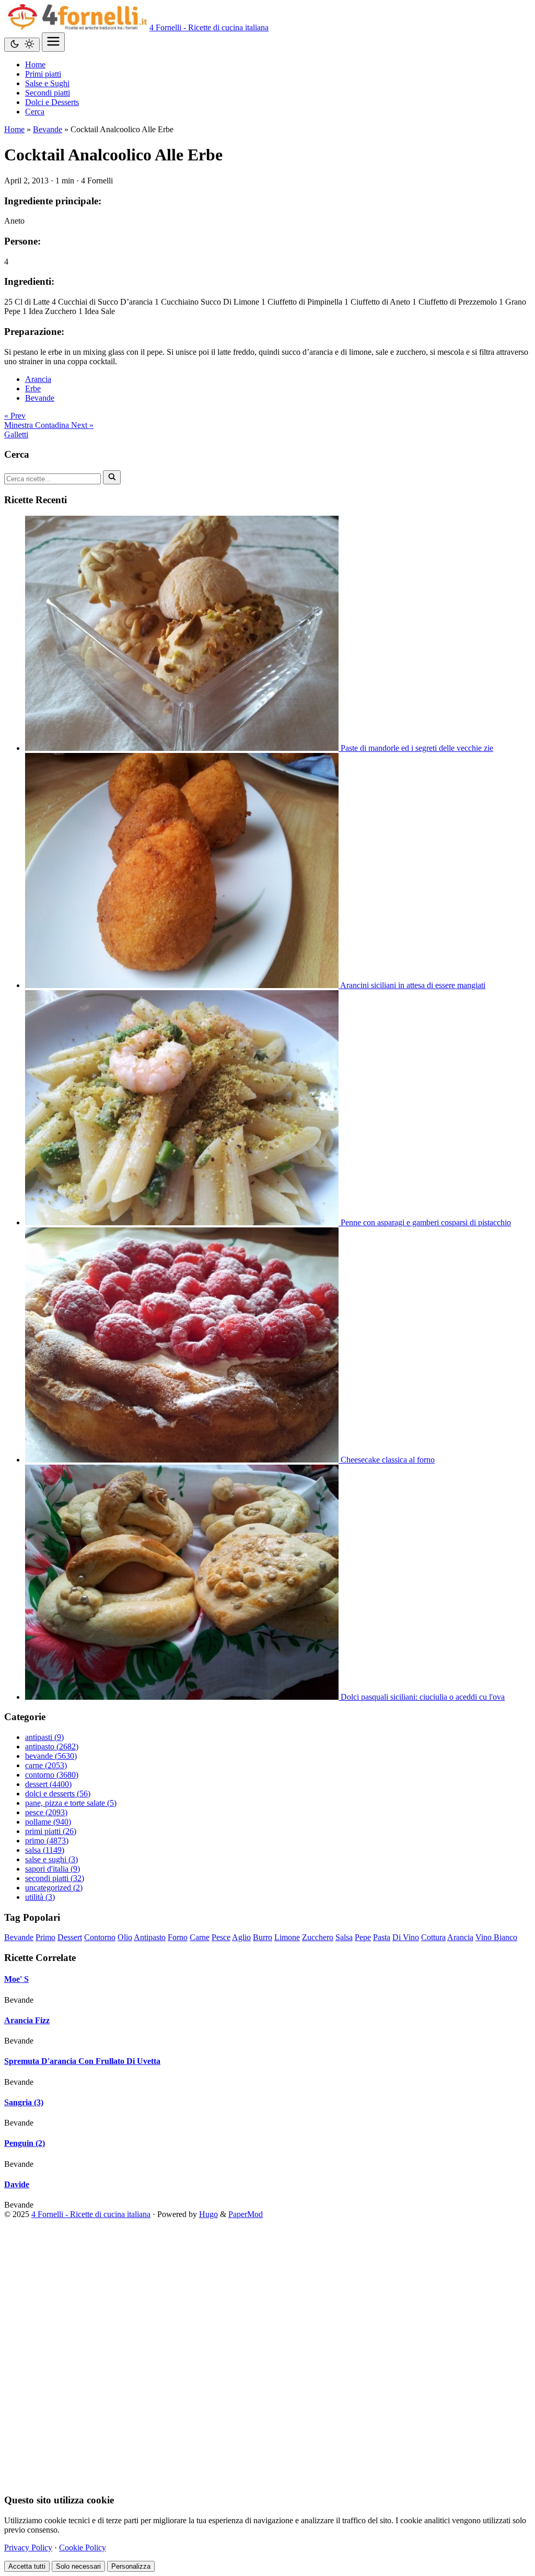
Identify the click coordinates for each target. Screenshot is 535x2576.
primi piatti (51, 1831)
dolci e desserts (58, 1794)
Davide (17, 2184)
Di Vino (406, 1937)
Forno (178, 1937)
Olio (125, 1937)
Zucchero (318, 1937)
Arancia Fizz (27, 2020)
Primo (45, 1937)
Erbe (33, 388)
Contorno (100, 1937)
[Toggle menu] (53, 42)
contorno (52, 1775)
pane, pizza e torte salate (71, 1803)
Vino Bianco (496, 1937)
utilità (40, 1897)
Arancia (38, 379)
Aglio (241, 1937)
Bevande (48, 129)
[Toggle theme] (22, 45)
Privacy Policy (28, 2548)
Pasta (382, 1937)
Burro (263, 1937)
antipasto (52, 1747)
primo (47, 1841)
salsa (45, 1850)
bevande (51, 1756)
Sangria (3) (24, 2102)
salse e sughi (51, 1859)
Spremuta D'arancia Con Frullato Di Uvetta (82, 2061)
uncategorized (54, 1888)
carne (46, 1765)
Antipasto (150, 1937)
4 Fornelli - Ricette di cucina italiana (209, 27)
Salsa (344, 1937)
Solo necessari (78, 2566)
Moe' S (16, 1979)
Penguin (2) (25, 2143)
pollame (48, 1822)
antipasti (44, 1737)
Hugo (208, 2214)
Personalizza (131, 2566)
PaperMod (246, 2214)
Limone (287, 1937)
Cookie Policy (83, 2548)
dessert (48, 1784)
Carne (200, 1937)
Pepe (363, 1937)
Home (14, 129)
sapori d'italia (53, 1869)
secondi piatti (55, 1878)
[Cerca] (112, 477)
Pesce (221, 1937)
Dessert (70, 1937)
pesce (46, 1812)
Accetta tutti (27, 2566)
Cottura (433, 1937)
